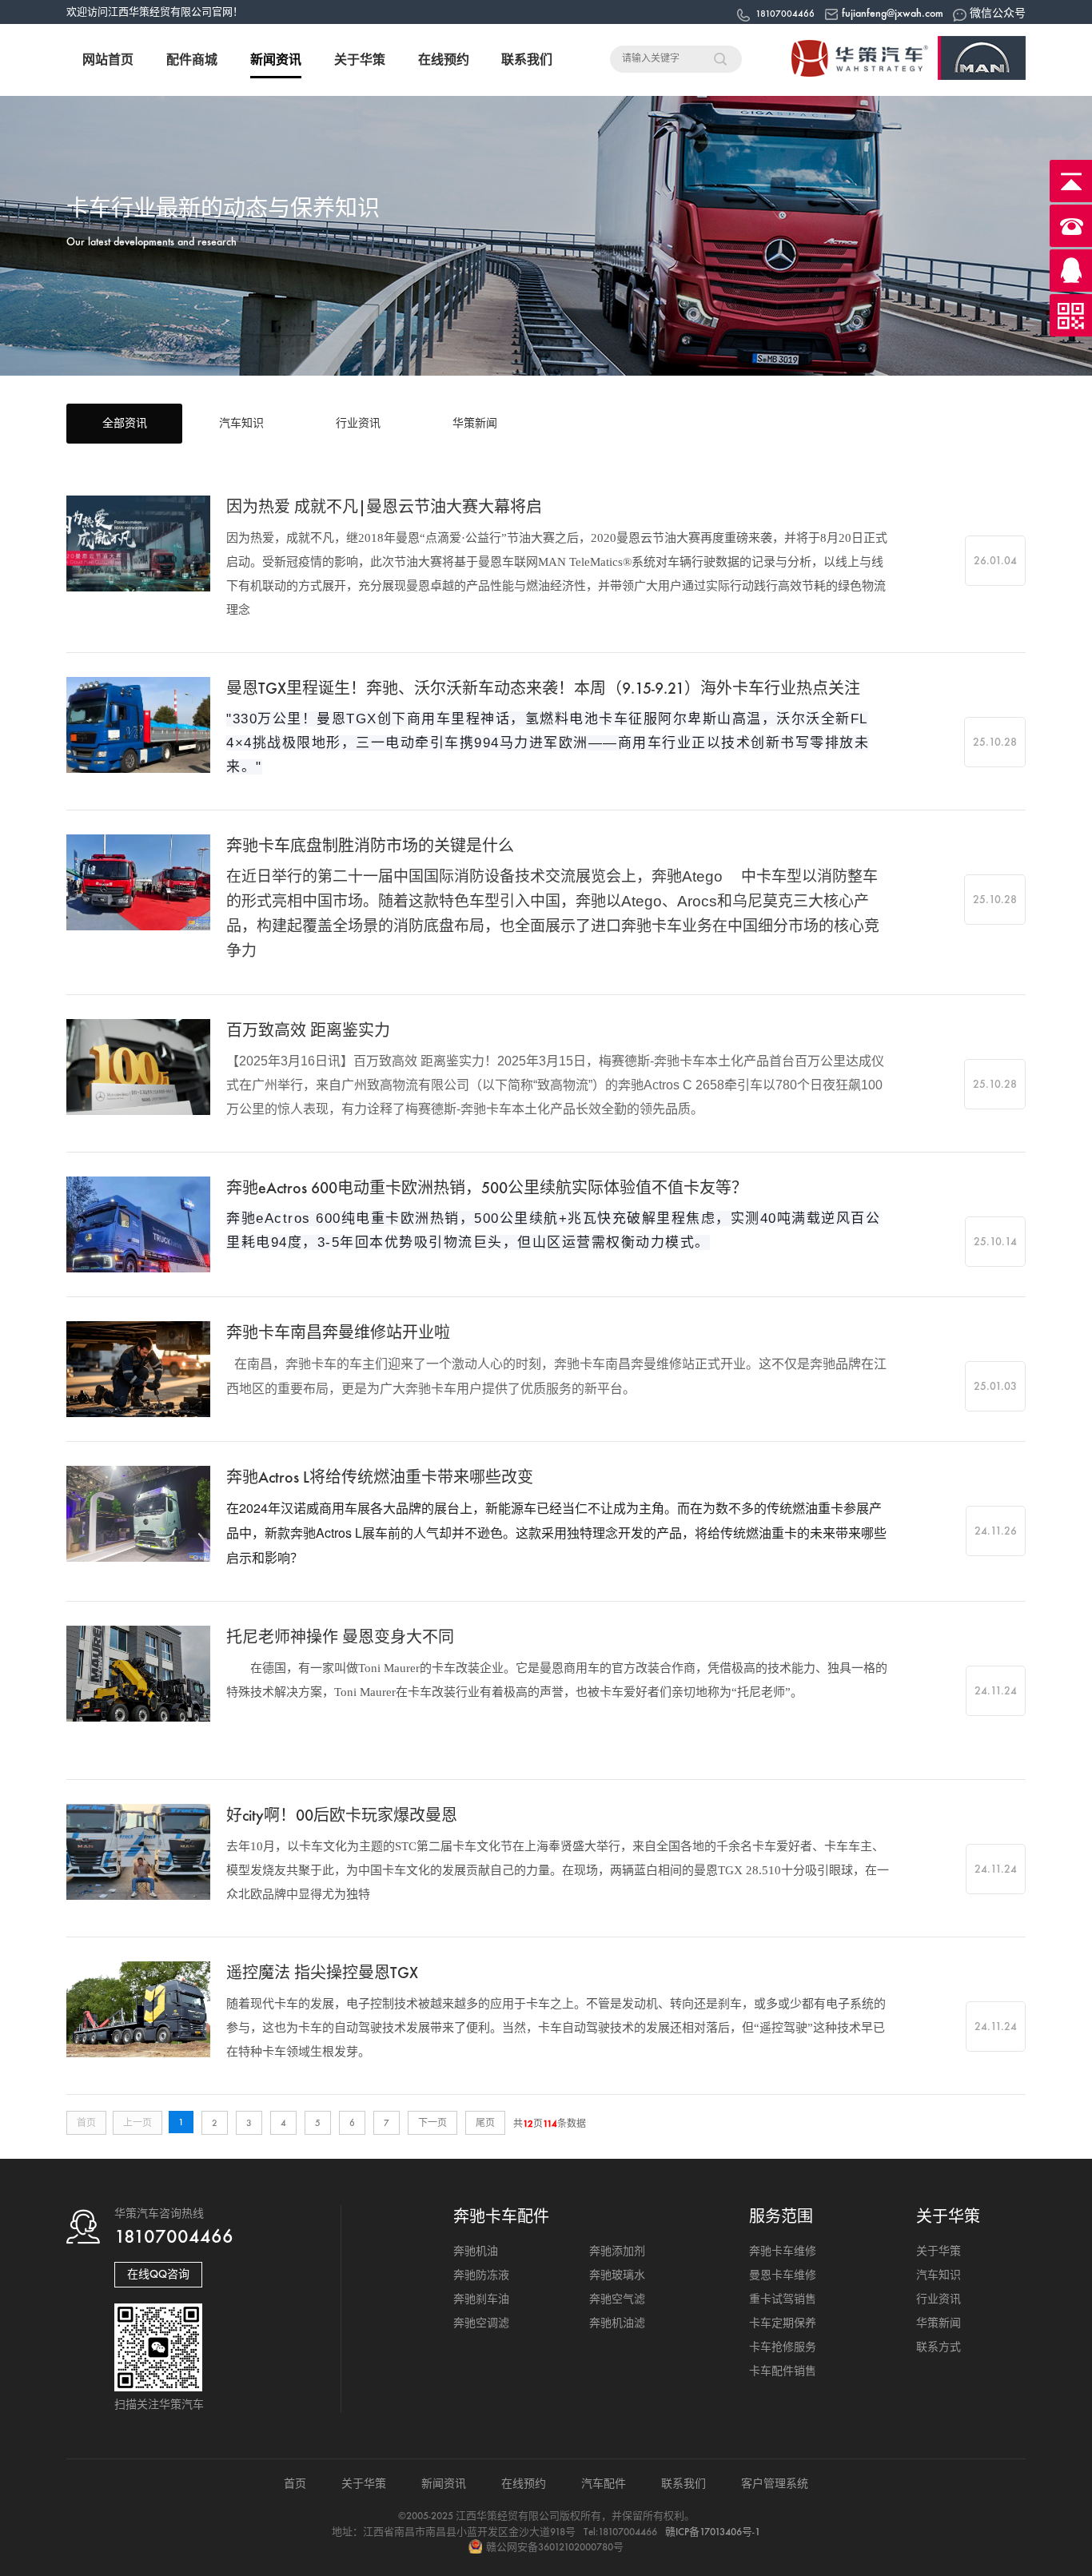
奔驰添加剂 (617, 2251)
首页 (295, 2484)
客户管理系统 (775, 2484)
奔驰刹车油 (481, 2299)
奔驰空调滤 (481, 2323)
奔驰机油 (476, 2251)
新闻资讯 (276, 60)
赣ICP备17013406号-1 (713, 2532)
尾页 (485, 2123)
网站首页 (108, 60)
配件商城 (192, 60)
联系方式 (939, 2347)
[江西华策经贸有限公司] (898, 77)
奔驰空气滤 (617, 2299)
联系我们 (527, 60)
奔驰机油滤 (617, 2323)
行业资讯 (358, 423)
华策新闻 (475, 423)
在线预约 (444, 60)
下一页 (432, 2123)
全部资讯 (125, 423)
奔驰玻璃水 (617, 2275)
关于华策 (360, 60)
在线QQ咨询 (158, 2274)
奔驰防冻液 (481, 2275)
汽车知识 (241, 423)
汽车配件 (604, 2484)
